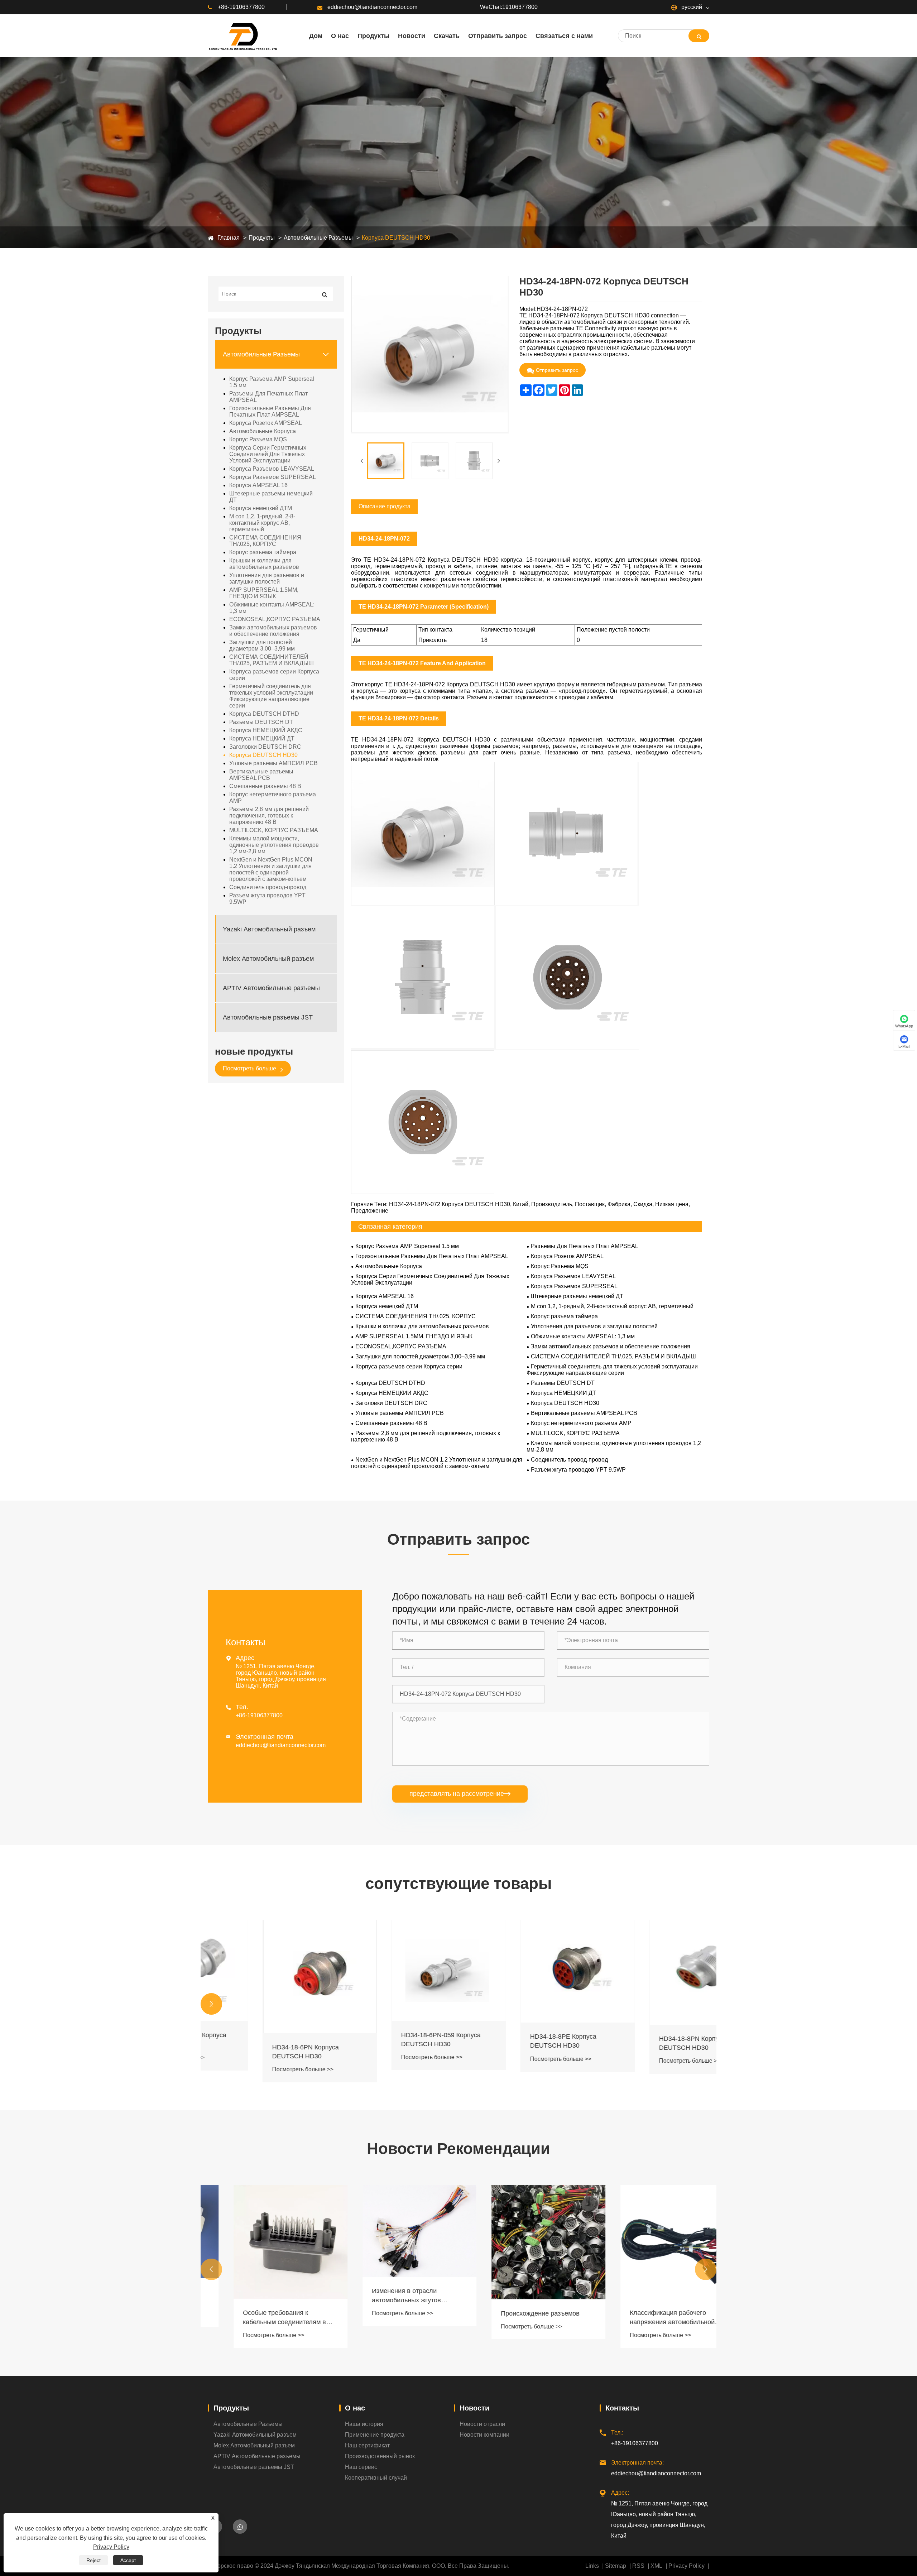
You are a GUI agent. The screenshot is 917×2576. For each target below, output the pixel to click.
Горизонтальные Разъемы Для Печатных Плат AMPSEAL (270, 411)
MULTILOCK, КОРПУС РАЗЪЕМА (274, 830)
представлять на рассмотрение (460, 1794)
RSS (638, 2566)
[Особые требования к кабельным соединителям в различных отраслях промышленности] (265, 2242)
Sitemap (616, 2566)
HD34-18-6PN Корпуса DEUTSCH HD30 (251, 2052)
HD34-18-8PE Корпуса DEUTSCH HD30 (508, 2041)
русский (691, 7)
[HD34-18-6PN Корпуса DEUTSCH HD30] (265, 1977)
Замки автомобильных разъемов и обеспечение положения (273, 631)
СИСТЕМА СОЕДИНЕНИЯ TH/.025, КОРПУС (265, 541)
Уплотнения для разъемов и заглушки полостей (267, 578)
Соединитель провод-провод (268, 887)
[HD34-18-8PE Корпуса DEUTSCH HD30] (523, 1971)
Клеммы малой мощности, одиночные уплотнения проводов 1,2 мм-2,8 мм (274, 845)
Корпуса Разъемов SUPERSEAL (273, 477)
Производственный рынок (380, 2456)
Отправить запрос (557, 370)
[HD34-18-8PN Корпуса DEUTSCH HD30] (652, 1972)
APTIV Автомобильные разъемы (271, 988)
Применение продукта (375, 2435)
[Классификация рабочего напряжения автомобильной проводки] (652, 2242)
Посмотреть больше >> (248, 2069)
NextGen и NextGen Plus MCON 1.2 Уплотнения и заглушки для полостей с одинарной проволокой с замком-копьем (271, 869)
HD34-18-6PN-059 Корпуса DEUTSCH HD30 (386, 2040)
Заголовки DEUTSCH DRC (265, 747)
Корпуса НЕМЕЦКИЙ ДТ (262, 738)
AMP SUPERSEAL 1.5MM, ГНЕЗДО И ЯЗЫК (264, 593)
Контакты (622, 2408)
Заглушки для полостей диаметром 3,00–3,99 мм (262, 645)
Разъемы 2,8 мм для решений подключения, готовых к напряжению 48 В (269, 816)
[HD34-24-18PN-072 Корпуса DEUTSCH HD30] (386, 461)
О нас (355, 2408)
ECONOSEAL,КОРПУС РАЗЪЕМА (275, 619)
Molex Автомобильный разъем (268, 959)
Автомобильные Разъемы (318, 238)
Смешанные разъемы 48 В (265, 786)
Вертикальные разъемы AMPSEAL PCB (261, 775)
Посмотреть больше (250, 1068)
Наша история (364, 2424)
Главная (229, 238)
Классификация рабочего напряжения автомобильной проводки (647, 2318)
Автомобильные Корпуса (263, 431)
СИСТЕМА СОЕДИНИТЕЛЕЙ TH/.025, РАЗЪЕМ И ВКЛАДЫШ (272, 660)
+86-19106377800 (241, 7)
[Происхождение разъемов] (523, 2242)
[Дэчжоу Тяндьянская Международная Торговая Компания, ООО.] (242, 36)
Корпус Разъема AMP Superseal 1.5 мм (272, 382)
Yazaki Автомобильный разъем (269, 929)
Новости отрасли (482, 2424)
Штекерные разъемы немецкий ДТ (271, 497)
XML (656, 2566)
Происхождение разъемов (515, 2313)
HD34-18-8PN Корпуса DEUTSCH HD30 (638, 2043)
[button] (211, 2004)
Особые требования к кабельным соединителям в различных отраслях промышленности (259, 2318)
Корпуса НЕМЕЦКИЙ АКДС (266, 730)
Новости (474, 2408)
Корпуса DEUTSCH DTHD (264, 714)
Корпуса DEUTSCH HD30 (396, 238)
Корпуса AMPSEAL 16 (258, 485)
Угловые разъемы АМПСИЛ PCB (273, 763)
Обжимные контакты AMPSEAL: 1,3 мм (272, 608)
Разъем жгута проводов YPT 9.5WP (267, 899)
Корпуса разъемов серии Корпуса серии (274, 675)
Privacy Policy (686, 2566)
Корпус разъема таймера (263, 552)
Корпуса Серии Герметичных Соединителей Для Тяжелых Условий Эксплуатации (268, 454)
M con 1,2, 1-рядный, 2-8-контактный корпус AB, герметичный (262, 523)
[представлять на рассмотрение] (699, 36)
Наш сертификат (367, 2445)
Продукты (262, 238)
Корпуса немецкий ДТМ (261, 508)
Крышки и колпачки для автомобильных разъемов (264, 564)
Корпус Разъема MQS (258, 439)
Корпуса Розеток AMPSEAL (266, 423)
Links (592, 2566)
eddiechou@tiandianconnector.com (372, 7)
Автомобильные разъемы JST (268, 1017)
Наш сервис (361, 2467)
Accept (128, 2560)
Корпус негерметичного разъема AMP (273, 798)
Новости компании (484, 2435)
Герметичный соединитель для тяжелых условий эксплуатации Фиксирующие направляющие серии (271, 696)
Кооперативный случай (376, 2478)
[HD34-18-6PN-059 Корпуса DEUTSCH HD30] (394, 1971)
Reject (93, 2560)
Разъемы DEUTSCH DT (261, 722)
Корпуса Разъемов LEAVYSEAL (272, 469)
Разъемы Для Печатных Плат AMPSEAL (268, 397)
